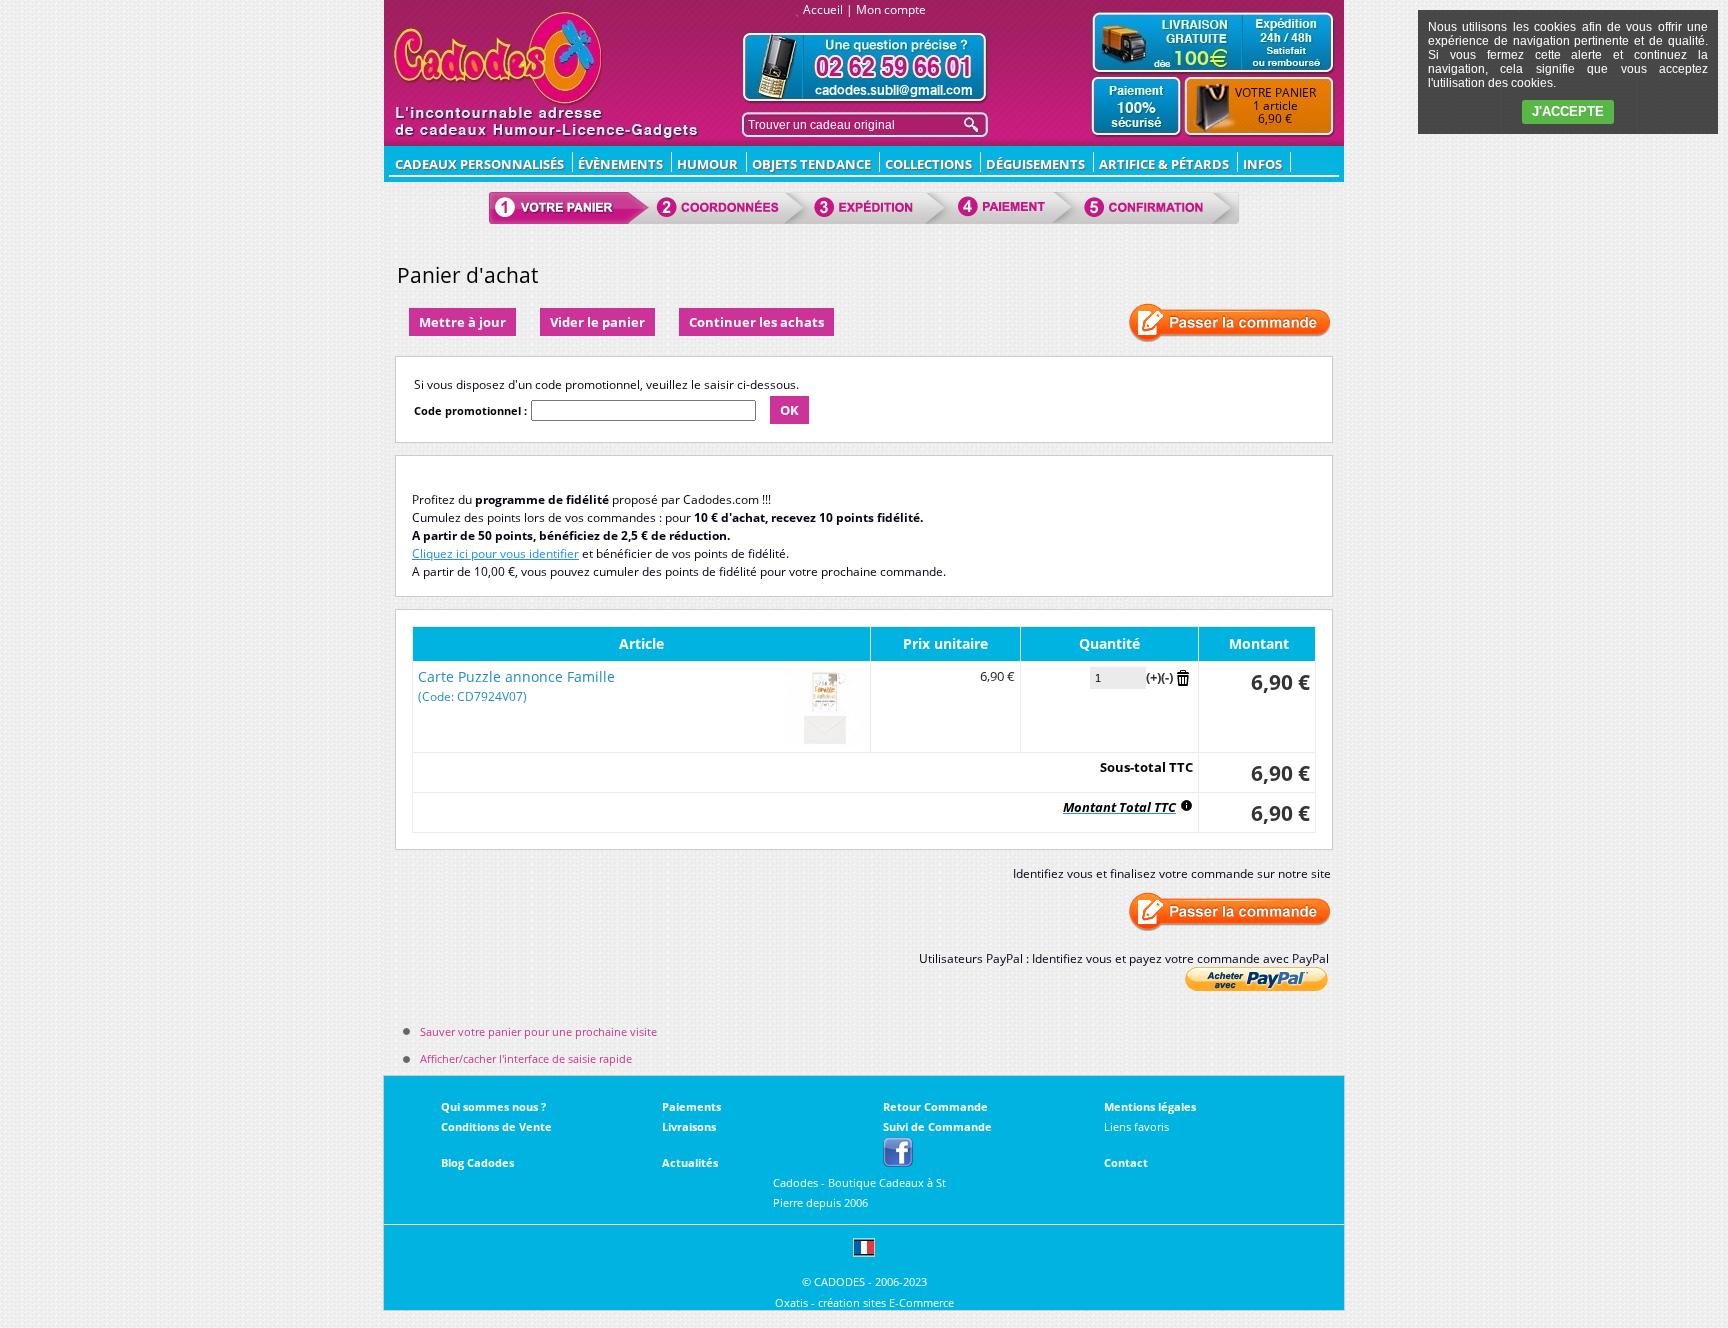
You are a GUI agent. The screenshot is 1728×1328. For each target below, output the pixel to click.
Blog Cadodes (477, 1162)
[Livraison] (1213, 42)
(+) (1153, 677)
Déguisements (1035, 164)
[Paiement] (1136, 107)
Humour (707, 164)
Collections (928, 164)
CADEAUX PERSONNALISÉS (479, 164)
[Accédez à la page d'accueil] (498, 58)
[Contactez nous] (865, 67)
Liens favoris (1136, 1126)
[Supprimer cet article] (1183, 677)
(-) (1167, 677)
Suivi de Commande (937, 1126)
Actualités (690, 1162)
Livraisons (689, 1126)
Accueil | (828, 9)
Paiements (691, 1106)
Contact (1126, 1162)
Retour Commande (935, 1106)
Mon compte (891, 9)
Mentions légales (1150, 1106)
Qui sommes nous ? (493, 1106)
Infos (1262, 164)
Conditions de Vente (496, 1126)
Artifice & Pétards (1164, 164)
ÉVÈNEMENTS (620, 164)
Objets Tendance (811, 164)
